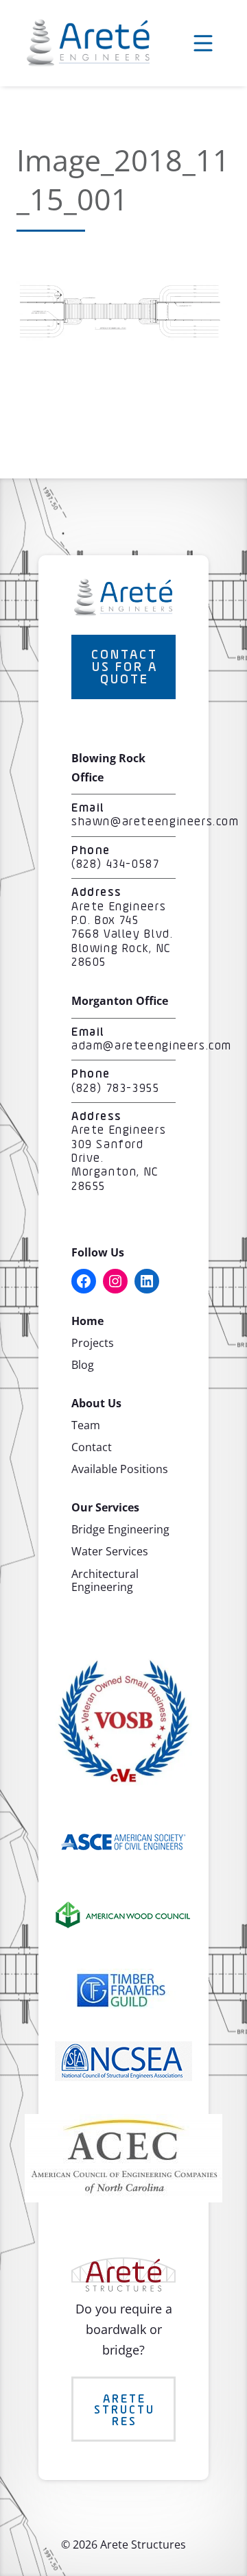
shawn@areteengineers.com (155, 822)
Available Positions (120, 1469)
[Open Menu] (203, 43)
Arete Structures (125, 2410)
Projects (93, 1343)
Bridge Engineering (120, 1529)
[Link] (119, 336)
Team (86, 1425)
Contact (92, 1447)
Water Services (110, 1551)
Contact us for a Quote (125, 668)
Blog (83, 1365)
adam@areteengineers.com (152, 1046)
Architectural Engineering (105, 1580)
